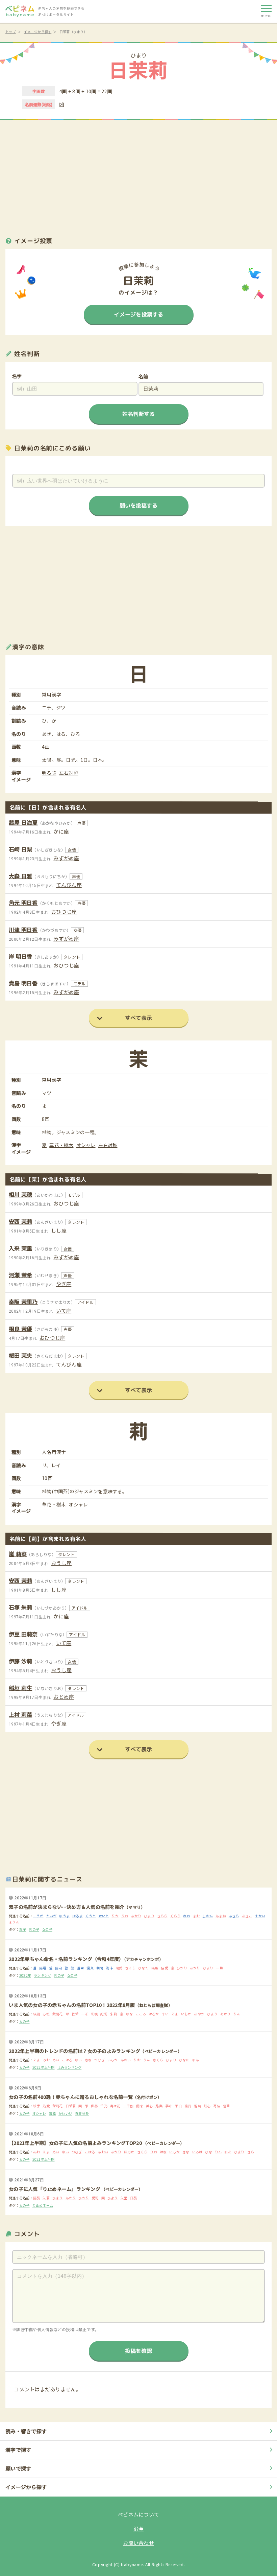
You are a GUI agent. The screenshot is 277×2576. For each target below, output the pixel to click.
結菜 (155, 1968)
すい (165, 2014)
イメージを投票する (138, 314)
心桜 (46, 2014)
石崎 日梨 (20, 849)
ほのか (129, 2152)
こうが (38, 1916)
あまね (221, 1916)
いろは (197, 2152)
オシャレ (86, 1145)
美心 (149, 2106)
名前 (143, 376)
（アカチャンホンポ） (144, 1959)
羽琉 (197, 2106)
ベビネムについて (138, 2514)
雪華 (226, 2106)
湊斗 (109, 1968)
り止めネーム (43, 2205)
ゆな (130, 2014)
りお (125, 1916)
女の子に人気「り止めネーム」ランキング (55, 2189)
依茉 (75, 2014)
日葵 (134, 2198)
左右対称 (69, 773)
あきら (234, 1916)
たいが (52, 1916)
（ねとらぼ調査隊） (154, 2005)
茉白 (178, 2106)
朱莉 (114, 2014)
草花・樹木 (61, 1145)
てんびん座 (69, 885)
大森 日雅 (20, 876)
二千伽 (129, 2106)
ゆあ (196, 2060)
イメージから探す (37, 32)
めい (56, 2060)
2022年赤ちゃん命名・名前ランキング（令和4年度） (66, 1959)
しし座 (59, 1230)
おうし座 (61, 1563)
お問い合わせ (138, 2543)
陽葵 (119, 1968)
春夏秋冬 (82, 2113)
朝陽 (100, 1968)
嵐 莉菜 (18, 1554)
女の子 (47, 1929)
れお (187, 1916)
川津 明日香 (23, 930)
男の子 (34, 1929)
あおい (126, 2060)
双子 (23, 1929)
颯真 (90, 1968)
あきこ (247, 1916)
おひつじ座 (64, 911)
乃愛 (46, 2106)
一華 (219, 1968)
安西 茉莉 (20, 1221)
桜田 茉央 (20, 1355)
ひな (209, 2152)
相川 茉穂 (20, 1194)
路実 (159, 2106)
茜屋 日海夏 (23, 822)
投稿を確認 (138, 2351)
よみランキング (70, 2067)
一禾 (85, 2014)
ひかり (182, 1968)
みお (46, 2060)
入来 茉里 (20, 1248)
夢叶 (169, 2106)
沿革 (139, 2528)
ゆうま (64, 1916)
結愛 (164, 1968)
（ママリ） (135, 1907)
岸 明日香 (20, 956)
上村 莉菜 (20, 1714)
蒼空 (81, 1968)
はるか (154, 2014)
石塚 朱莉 (20, 1607)
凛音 (188, 2106)
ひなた (143, 1968)
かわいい (65, 2113)
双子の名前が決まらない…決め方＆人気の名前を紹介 (67, 1907)
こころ (141, 2014)
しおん (208, 1916)
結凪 (37, 2014)
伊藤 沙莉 (20, 1661)
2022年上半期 (44, 2067)
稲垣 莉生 (20, 1688)
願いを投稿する (138, 506)
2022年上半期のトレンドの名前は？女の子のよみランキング (74, 2051)
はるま (78, 1916)
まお (196, 1916)
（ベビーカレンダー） (161, 2051)
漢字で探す (18, 2450)
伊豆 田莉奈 (23, 1634)
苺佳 (217, 2106)
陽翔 (43, 1968)
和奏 (94, 2106)
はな (163, 2152)
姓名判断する (138, 414)
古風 (53, 2113)
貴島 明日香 (23, 983)
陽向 (59, 1968)
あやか (199, 2014)
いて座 (64, 1310)
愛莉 (95, 2198)
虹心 (207, 2106)
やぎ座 (64, 1284)
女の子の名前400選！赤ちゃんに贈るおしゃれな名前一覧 (71, 2097)
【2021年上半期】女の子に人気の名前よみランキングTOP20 (76, 2143)
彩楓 (94, 2014)
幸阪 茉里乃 (23, 1302)
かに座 (61, 831)
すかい (260, 1916)
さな (88, 2060)
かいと (104, 1916)
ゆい (79, 2060)
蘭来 (140, 2106)
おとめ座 (64, 1697)
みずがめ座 (66, 858)
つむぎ (99, 2060)
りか (115, 1916)
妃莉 (104, 2014)
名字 (17, 376)
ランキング (42, 1975)
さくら (130, 1968)
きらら (162, 1916)
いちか (186, 2014)
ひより (113, 2198)
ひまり (139, 55)
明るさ (49, 773)
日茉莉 (71, 2106)
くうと (91, 1916)
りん (237, 2014)
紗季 (37, 2106)
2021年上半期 (44, 2159)
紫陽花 (58, 2014)
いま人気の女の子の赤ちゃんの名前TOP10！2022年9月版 (72, 2005)
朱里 (124, 2198)
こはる (67, 2060)
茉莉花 (58, 2106)
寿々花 (115, 2106)
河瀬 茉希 (20, 1275)
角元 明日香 (23, 903)
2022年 (25, 1975)
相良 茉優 (20, 1329)
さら (251, 2152)
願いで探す (18, 2468)
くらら (175, 1916)
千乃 (104, 2106)
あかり (136, 1916)
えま (175, 2014)
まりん (14, 1922)
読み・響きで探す (26, 2431)
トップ (11, 32)
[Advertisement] (138, 175)
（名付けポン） (147, 2097)
